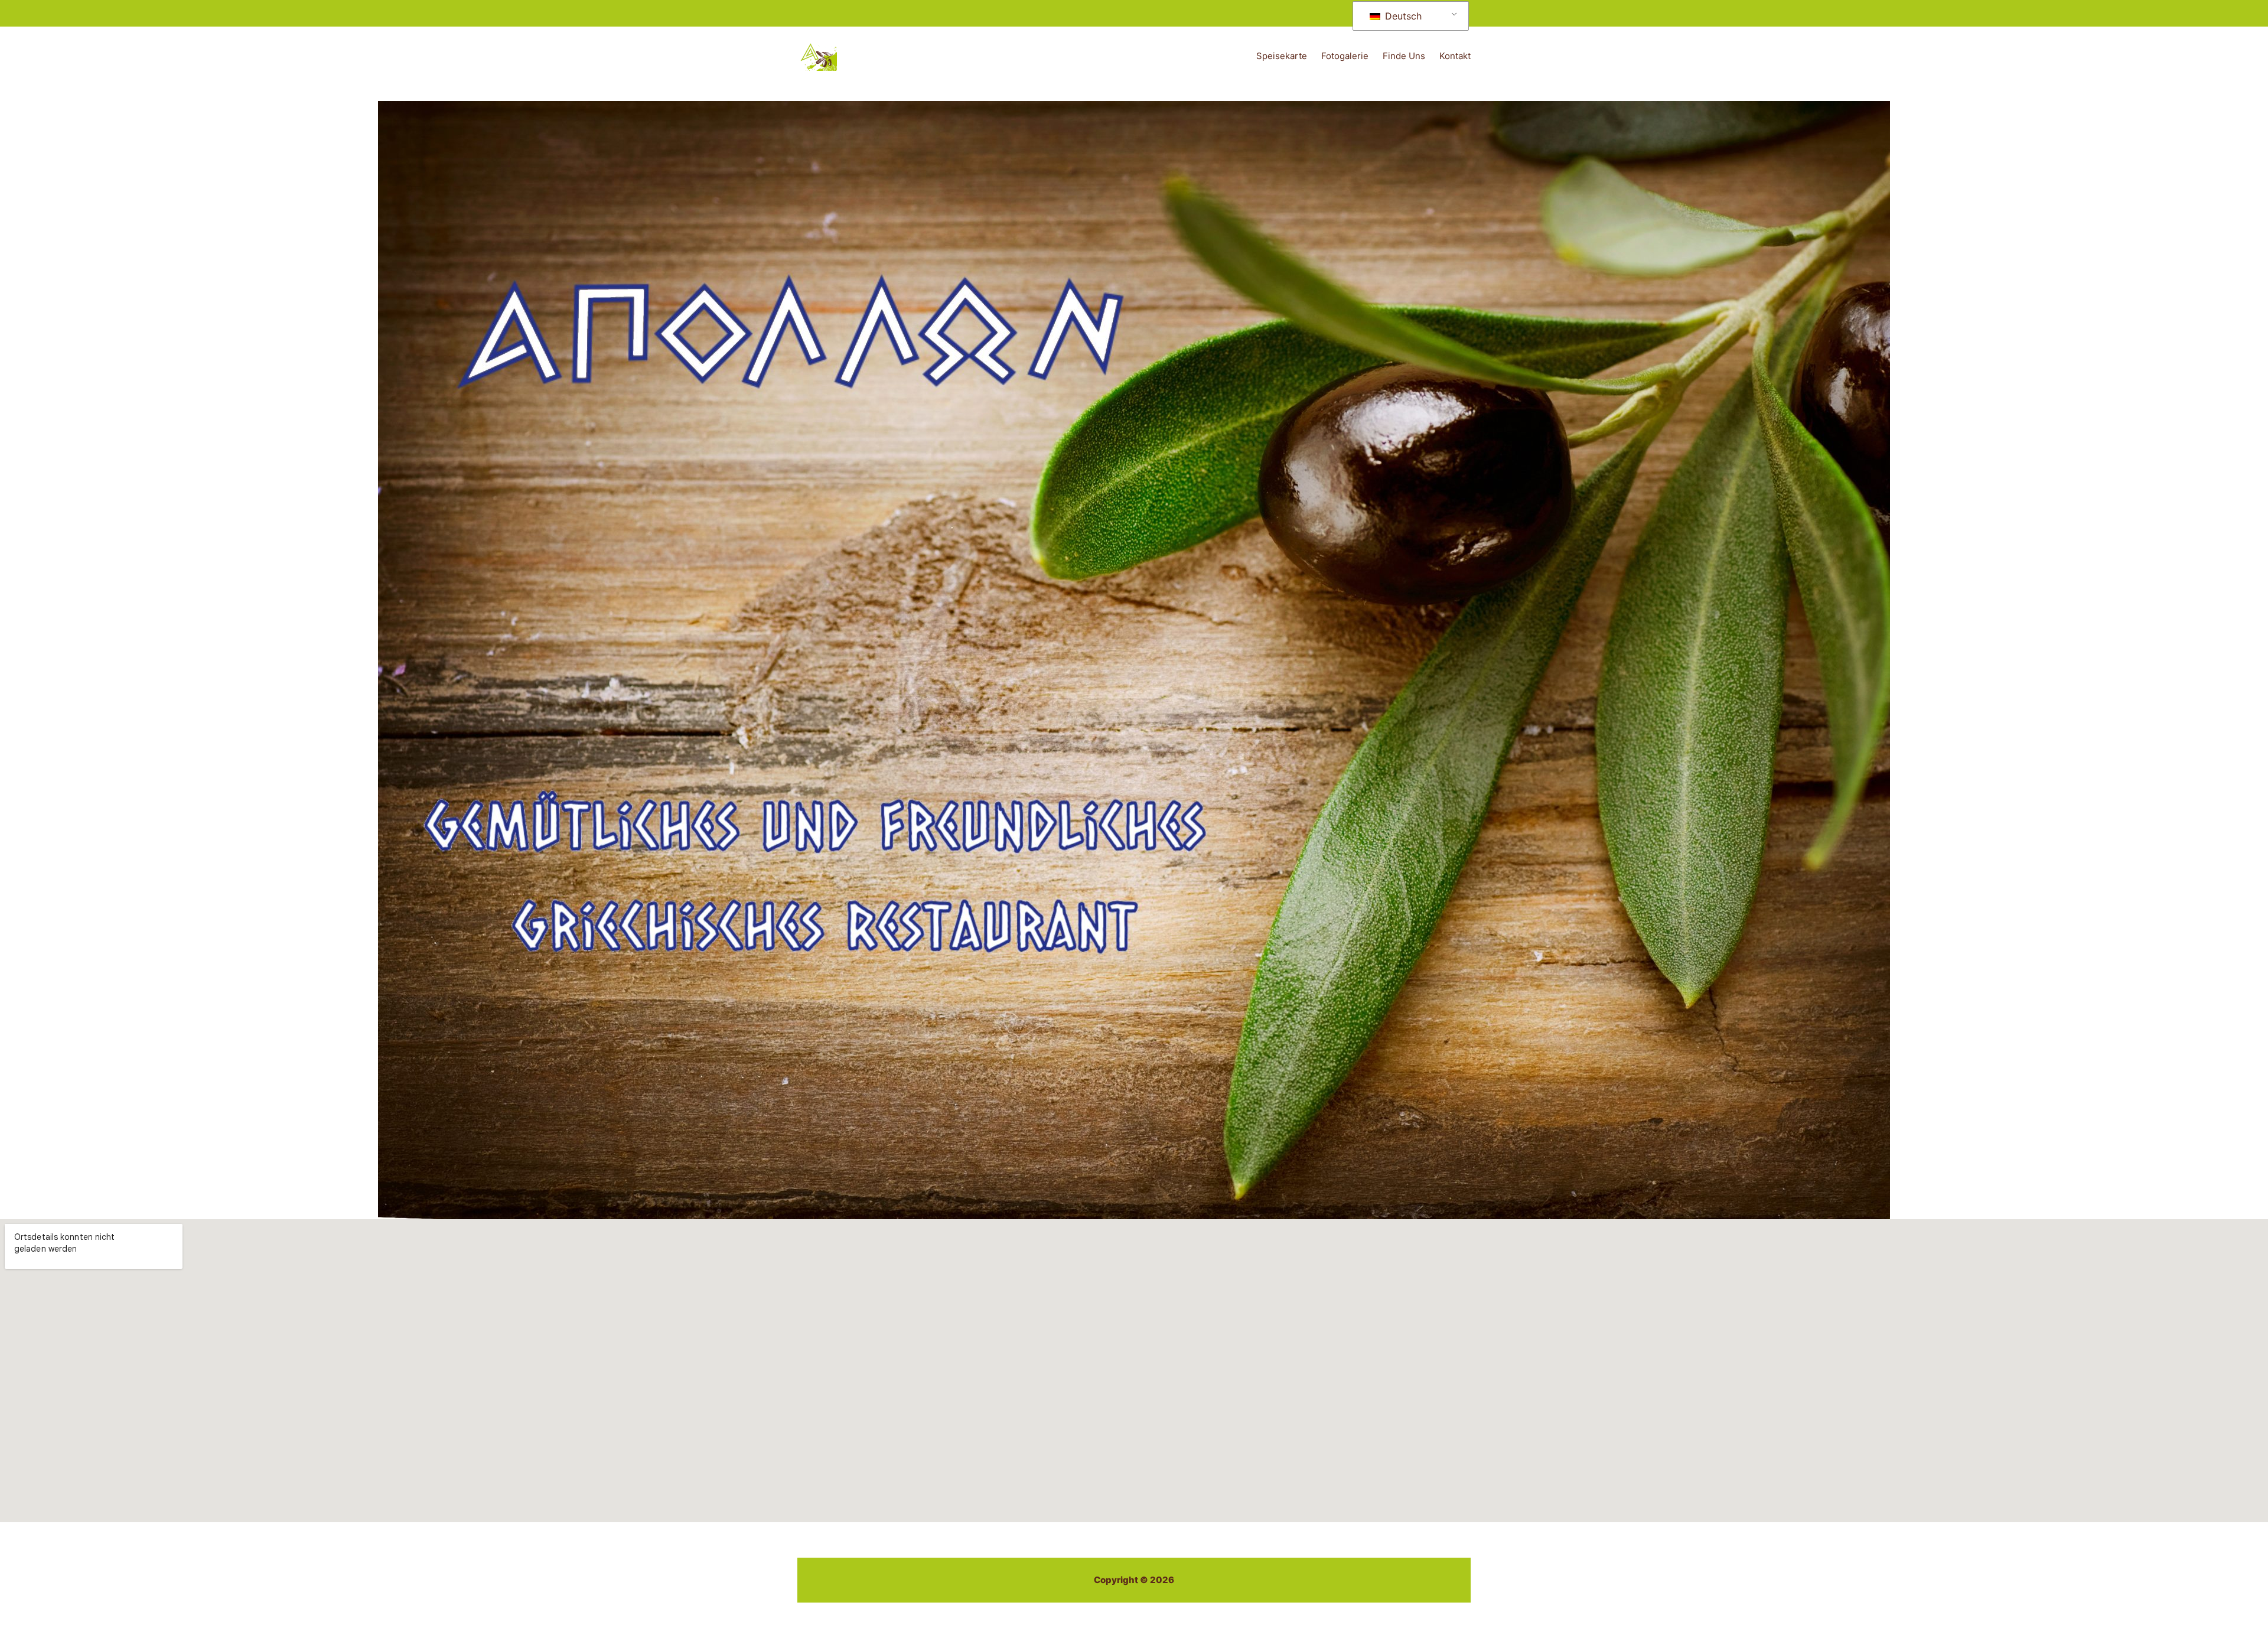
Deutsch (1402, 16)
